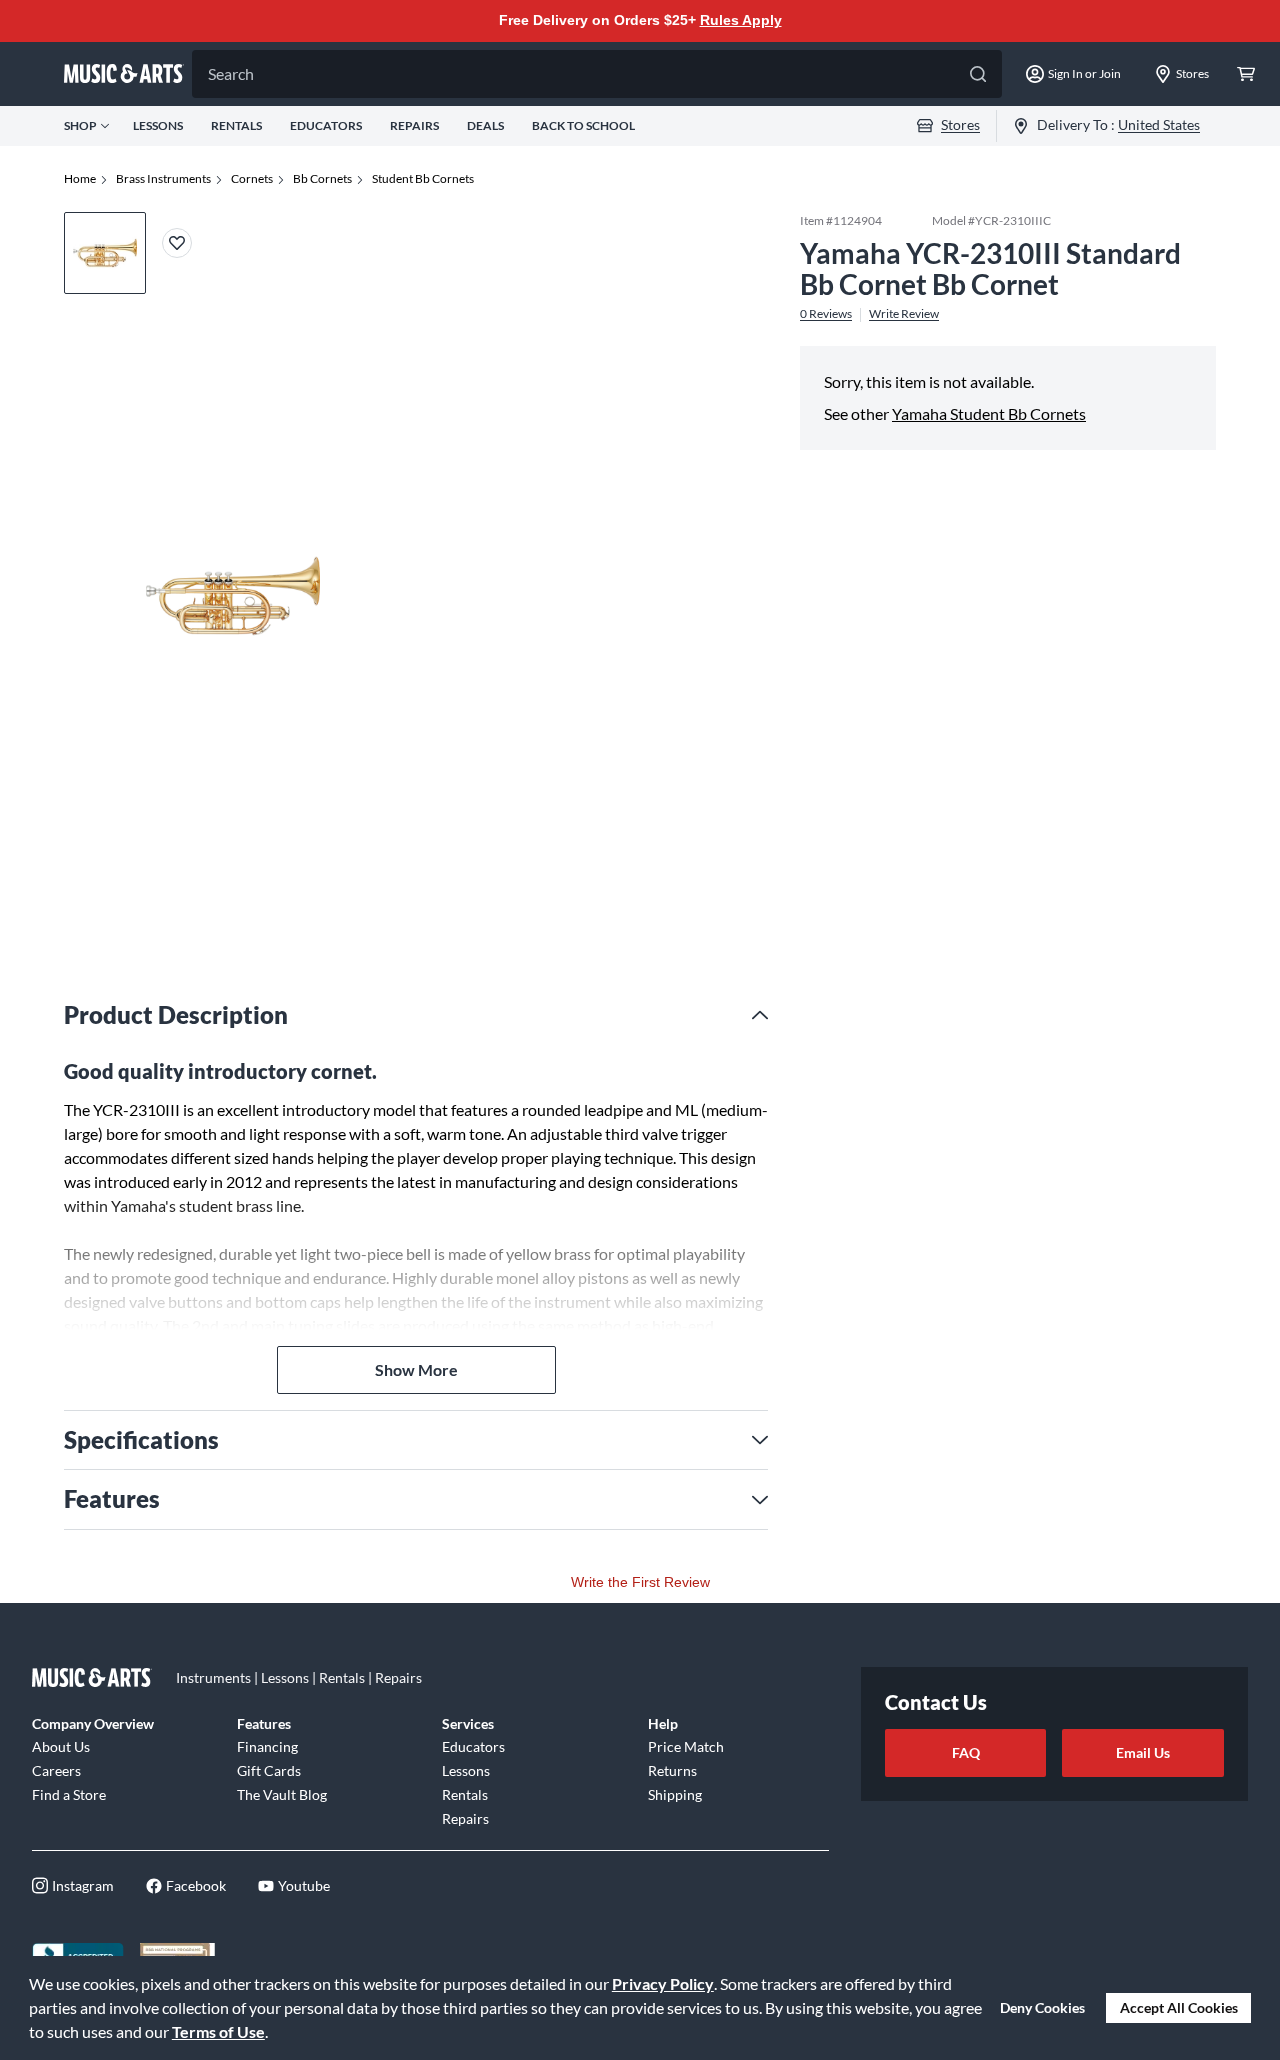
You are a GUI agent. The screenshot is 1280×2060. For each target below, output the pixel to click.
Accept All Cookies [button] (1179, 2007)
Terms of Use (218, 2031)
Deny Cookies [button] (1042, 2007)
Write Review (904, 314)
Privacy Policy (663, 1983)
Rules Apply (741, 20)
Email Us (1143, 1752)
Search (231, 73)
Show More (416, 1369)
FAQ (966, 1752)
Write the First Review (640, 1582)
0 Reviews (826, 314)
